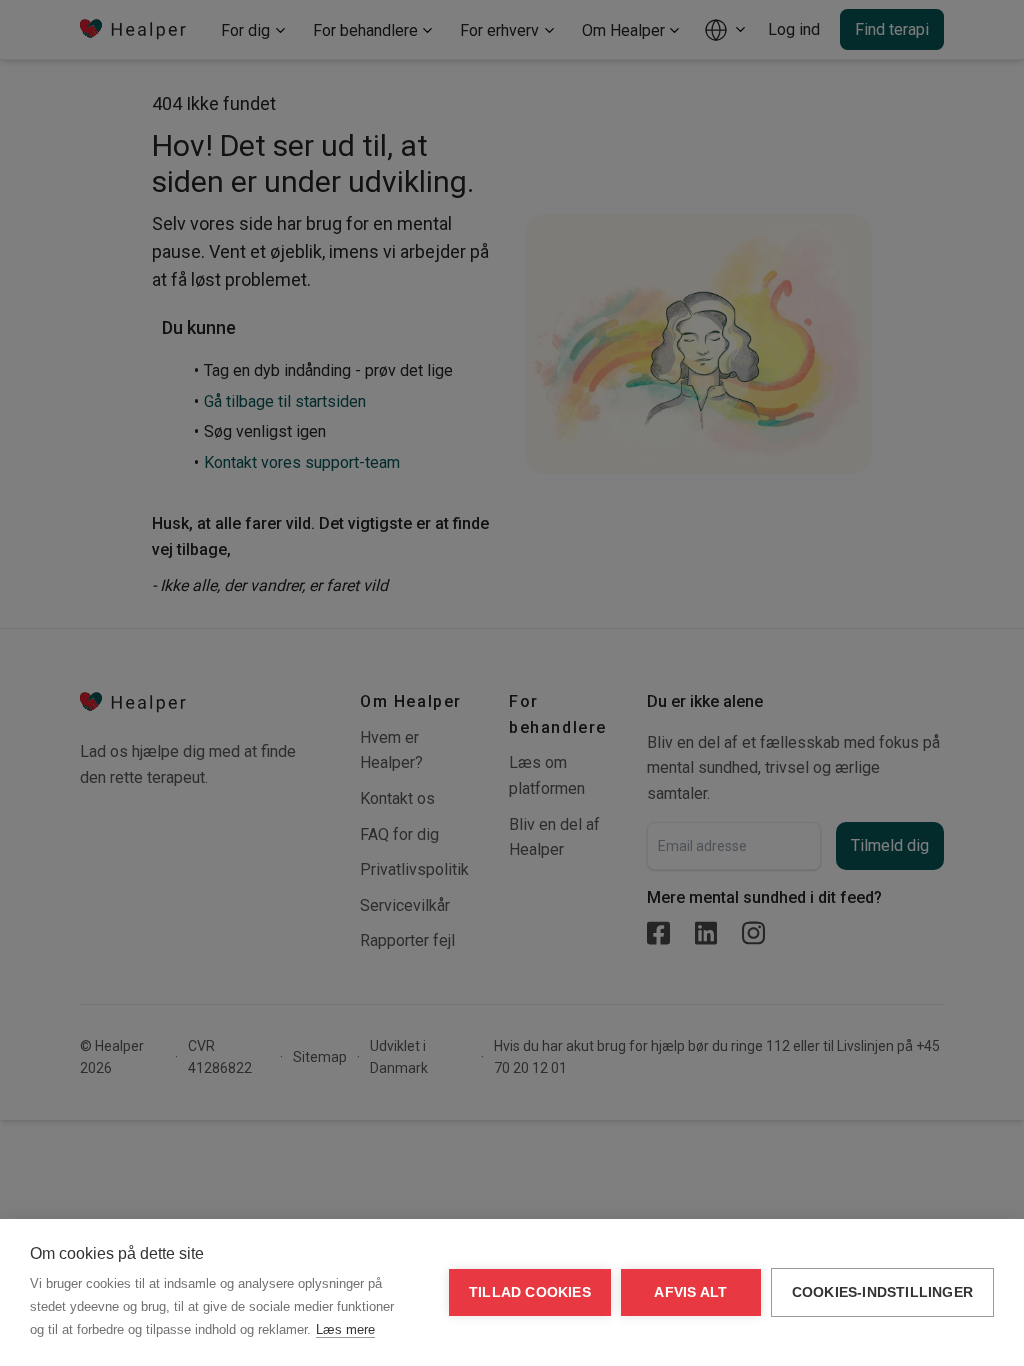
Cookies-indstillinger (882, 1292)
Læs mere (345, 1329)
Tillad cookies (530, 1292)
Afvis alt (690, 1292)
